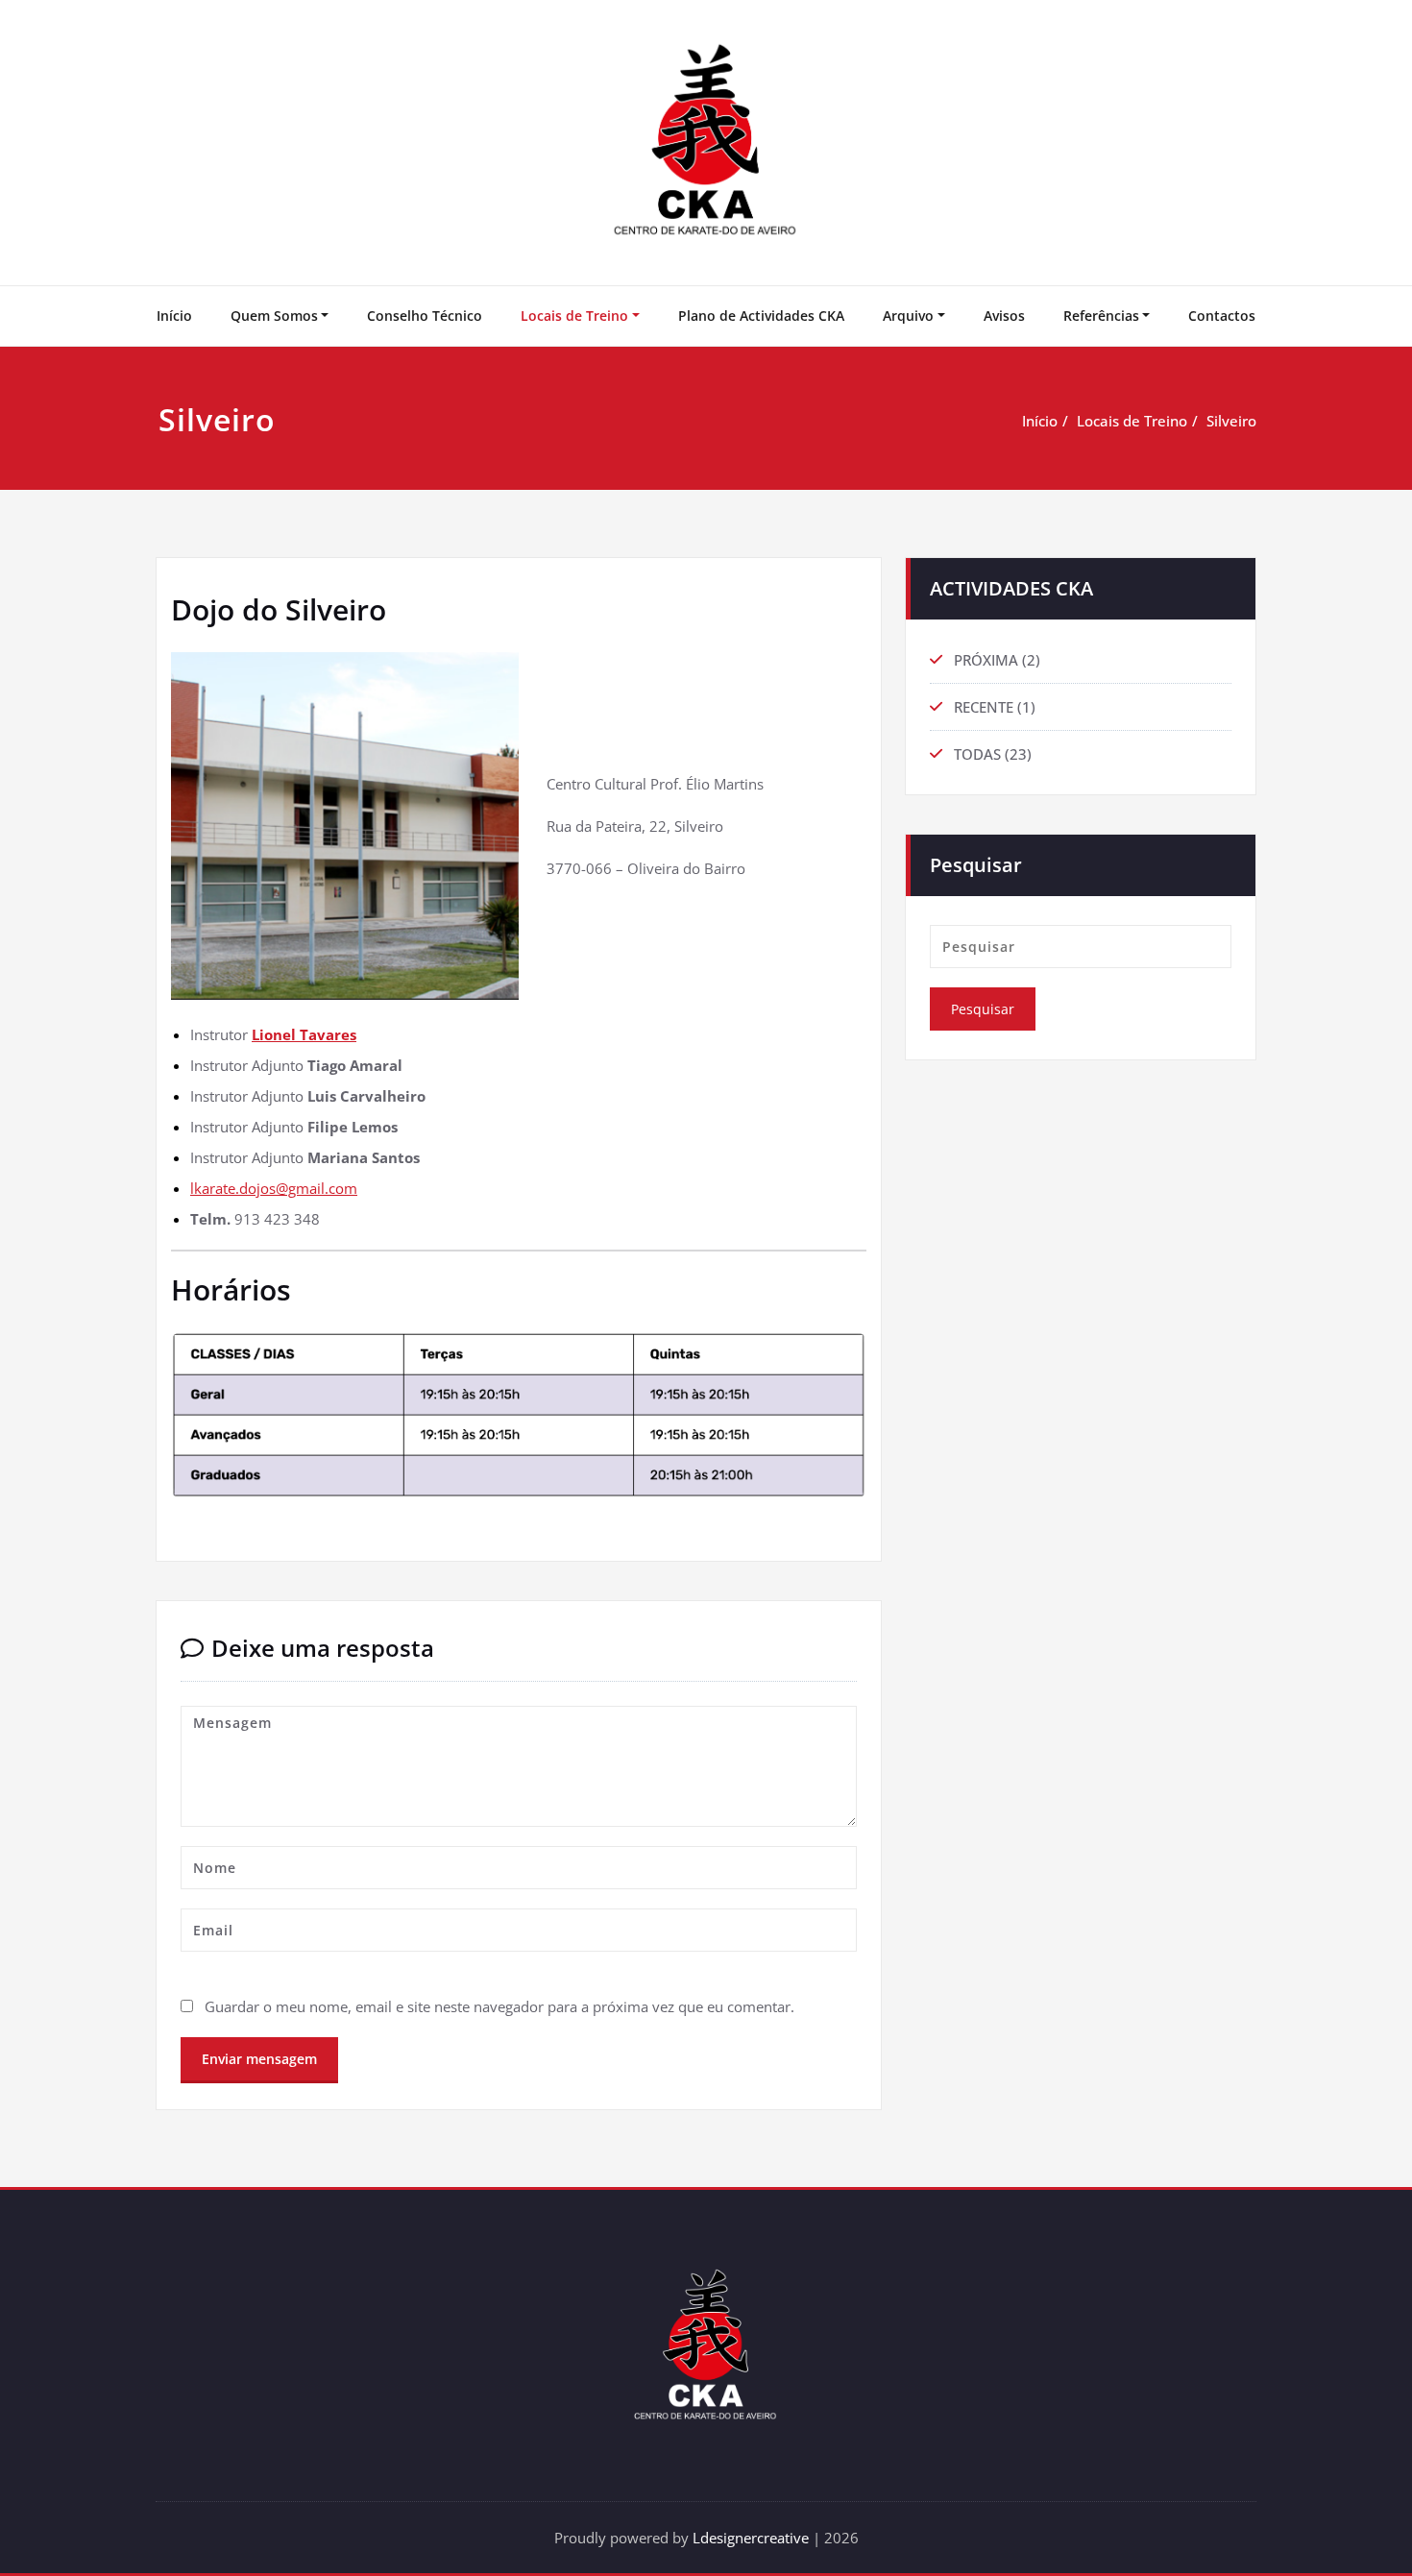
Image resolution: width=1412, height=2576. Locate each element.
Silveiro (1231, 421)
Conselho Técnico (425, 316)
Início (174, 316)
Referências (1101, 316)
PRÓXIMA (986, 660)
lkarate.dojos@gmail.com (274, 1188)
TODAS (977, 754)
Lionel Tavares (304, 1034)
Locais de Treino (574, 316)
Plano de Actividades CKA (761, 316)
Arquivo (908, 316)
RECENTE (984, 707)
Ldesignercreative (751, 2538)
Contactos (1222, 316)
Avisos (1004, 316)
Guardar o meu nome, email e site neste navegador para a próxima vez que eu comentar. (499, 2006)
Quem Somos (274, 316)
